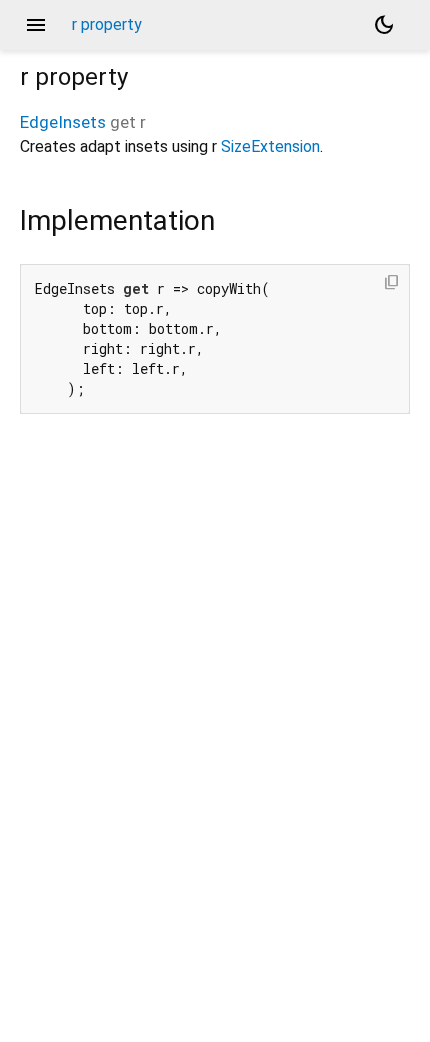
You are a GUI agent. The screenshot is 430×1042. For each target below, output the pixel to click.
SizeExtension (270, 146)
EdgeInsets (63, 122)
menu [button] (36, 25)
